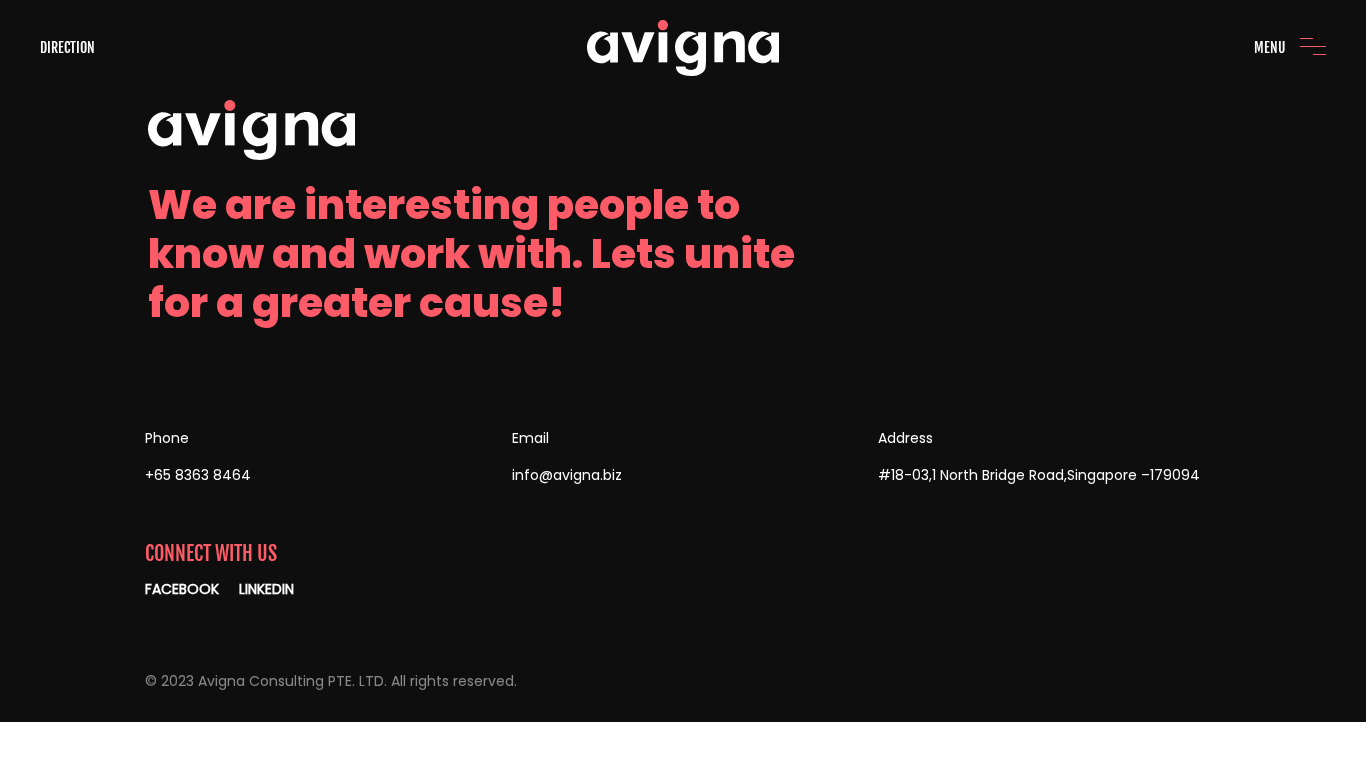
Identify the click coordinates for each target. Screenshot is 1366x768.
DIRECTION (67, 47)
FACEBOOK (182, 589)
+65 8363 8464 (198, 475)
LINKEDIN (266, 589)
